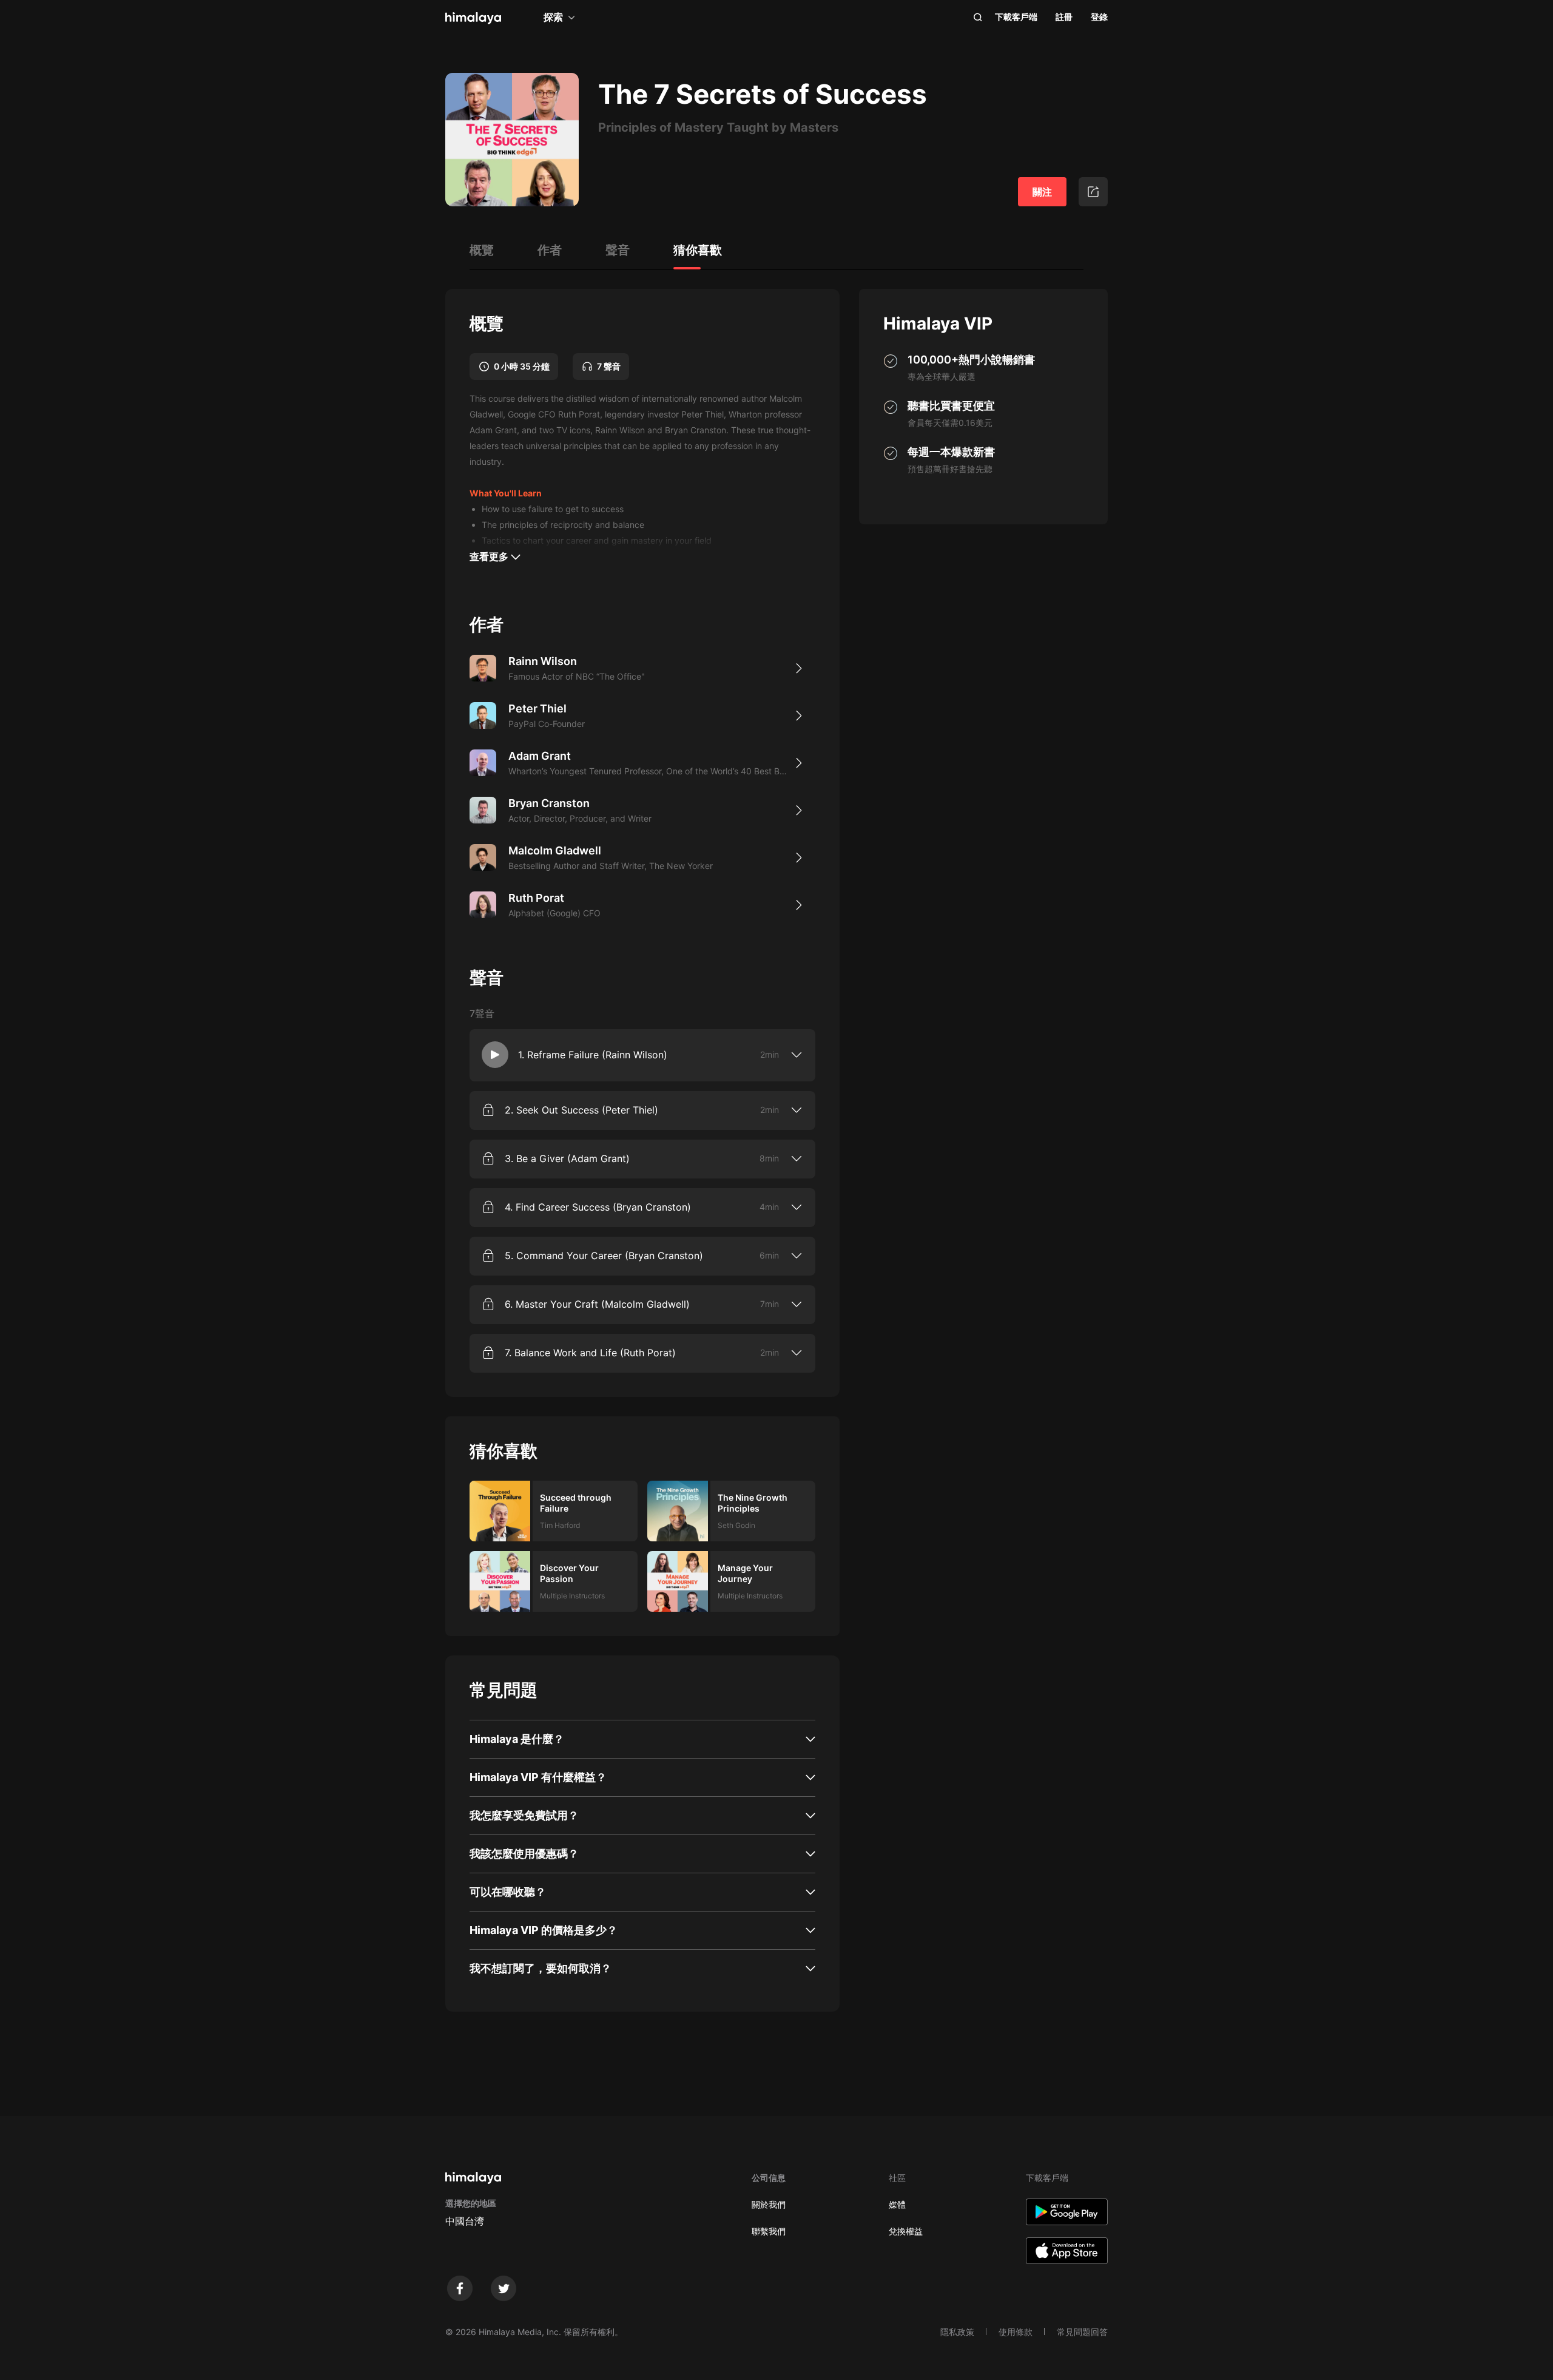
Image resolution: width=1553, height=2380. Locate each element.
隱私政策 (957, 2332)
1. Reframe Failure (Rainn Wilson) (593, 1055)
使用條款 (1016, 2332)
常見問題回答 (1082, 2332)
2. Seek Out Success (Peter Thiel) (581, 1110)
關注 (1042, 192)
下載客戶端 (1016, 17)
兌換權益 (906, 2231)
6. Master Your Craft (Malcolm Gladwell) (597, 1304)
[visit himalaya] (473, 18)
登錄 (1099, 17)
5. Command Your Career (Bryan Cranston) (604, 1256)
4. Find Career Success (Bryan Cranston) (598, 1207)
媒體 (897, 2204)
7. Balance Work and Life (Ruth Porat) (590, 1353)
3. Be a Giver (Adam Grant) (567, 1158)
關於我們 (769, 2204)
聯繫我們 (769, 2231)
